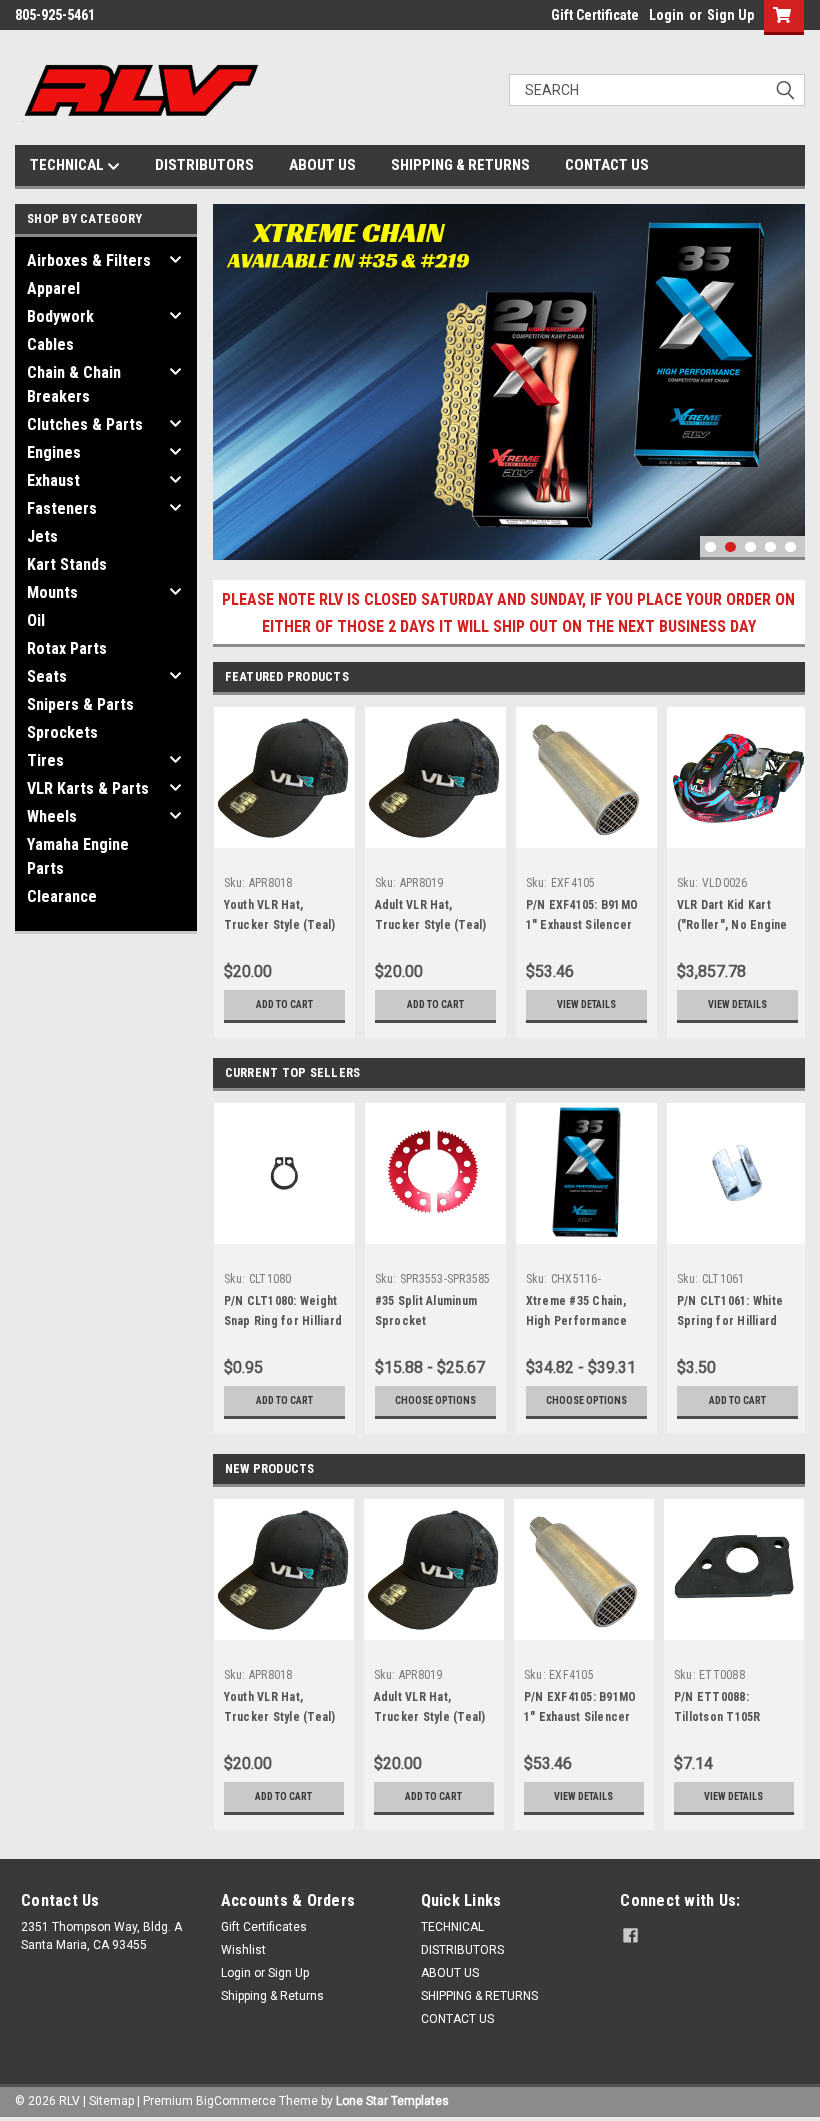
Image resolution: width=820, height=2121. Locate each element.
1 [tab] (710, 547)
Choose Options (435, 1400)
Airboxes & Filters (89, 260)
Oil (36, 620)
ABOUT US (322, 165)
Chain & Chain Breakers (74, 384)
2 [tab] (730, 547)
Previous (233, 366)
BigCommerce (236, 2101)
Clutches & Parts (85, 424)
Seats (47, 676)
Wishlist (243, 1950)
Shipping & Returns (272, 1996)
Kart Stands (67, 564)
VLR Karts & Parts (88, 788)
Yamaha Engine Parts (78, 856)
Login (666, 15)
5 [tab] (790, 547)
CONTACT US (607, 165)
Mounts (52, 592)
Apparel (53, 288)
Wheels (52, 816)
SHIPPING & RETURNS (460, 165)
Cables (50, 344)
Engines (54, 452)
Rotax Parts (67, 648)
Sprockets (62, 732)
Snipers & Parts (80, 704)
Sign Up (730, 15)
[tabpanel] (509, 382)
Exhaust (53, 480)
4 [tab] (770, 547)
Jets (42, 536)
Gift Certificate (595, 15)
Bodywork (60, 316)
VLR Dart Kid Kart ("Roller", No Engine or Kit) (732, 925)
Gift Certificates (264, 1927)
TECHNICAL (68, 165)
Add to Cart (284, 1004)
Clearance (62, 896)
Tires (45, 760)
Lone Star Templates (392, 2101)
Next (785, 366)
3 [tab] (750, 547)
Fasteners (62, 508)
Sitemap (111, 2101)
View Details (586, 1004)
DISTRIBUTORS (204, 165)
